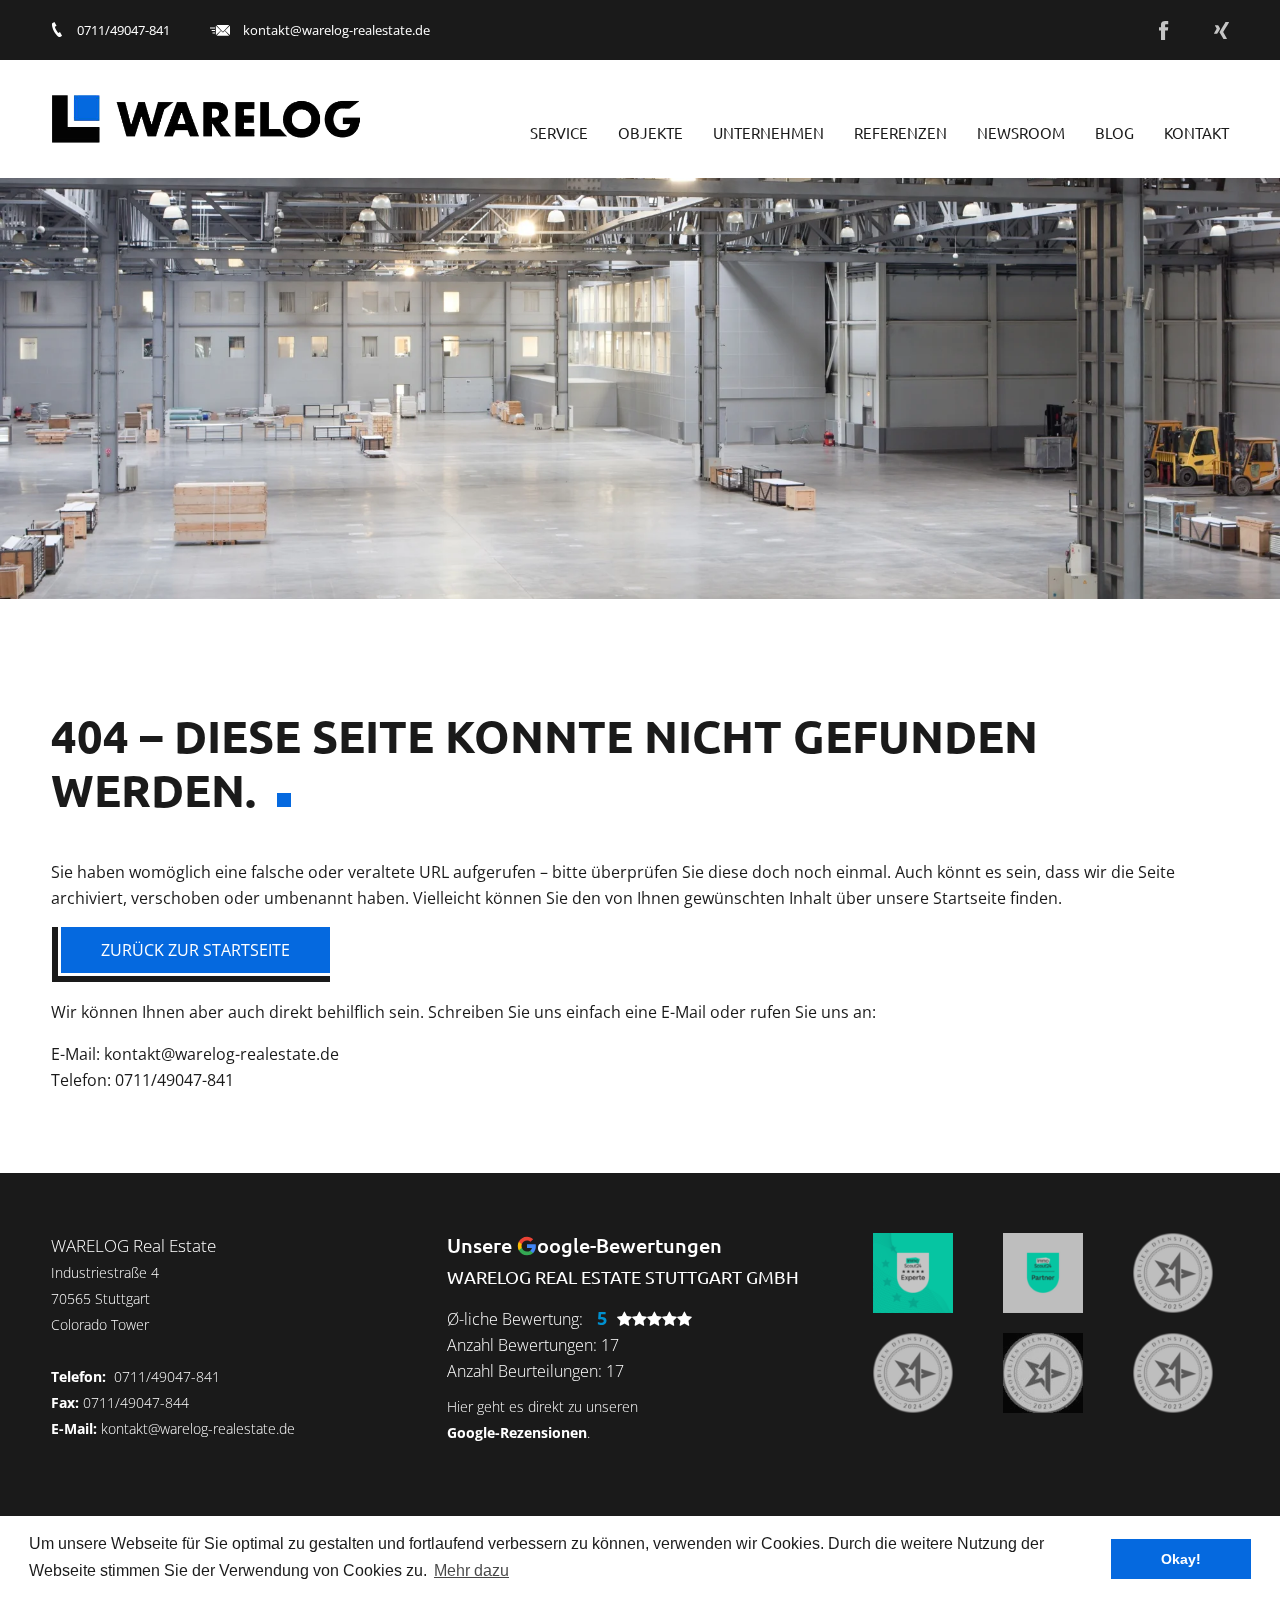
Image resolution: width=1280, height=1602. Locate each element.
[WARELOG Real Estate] (206, 119)
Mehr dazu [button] (471, 1570)
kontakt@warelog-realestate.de (336, 30)
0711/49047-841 (123, 30)
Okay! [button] (1181, 1559)
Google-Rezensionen (517, 1432)
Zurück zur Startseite (195, 950)
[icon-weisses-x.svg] (1221, 30)
